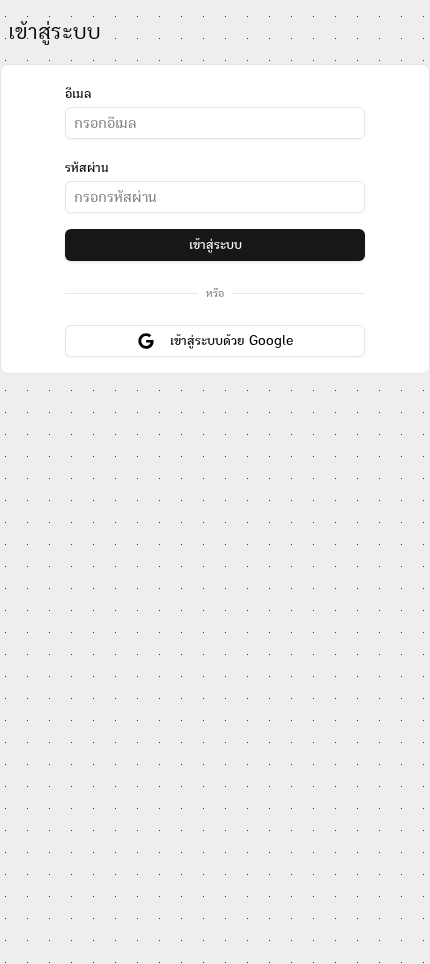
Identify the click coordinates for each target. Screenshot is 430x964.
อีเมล (78, 94)
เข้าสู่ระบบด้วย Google (231, 341)
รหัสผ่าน (87, 168)
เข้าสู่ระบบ (215, 245)
